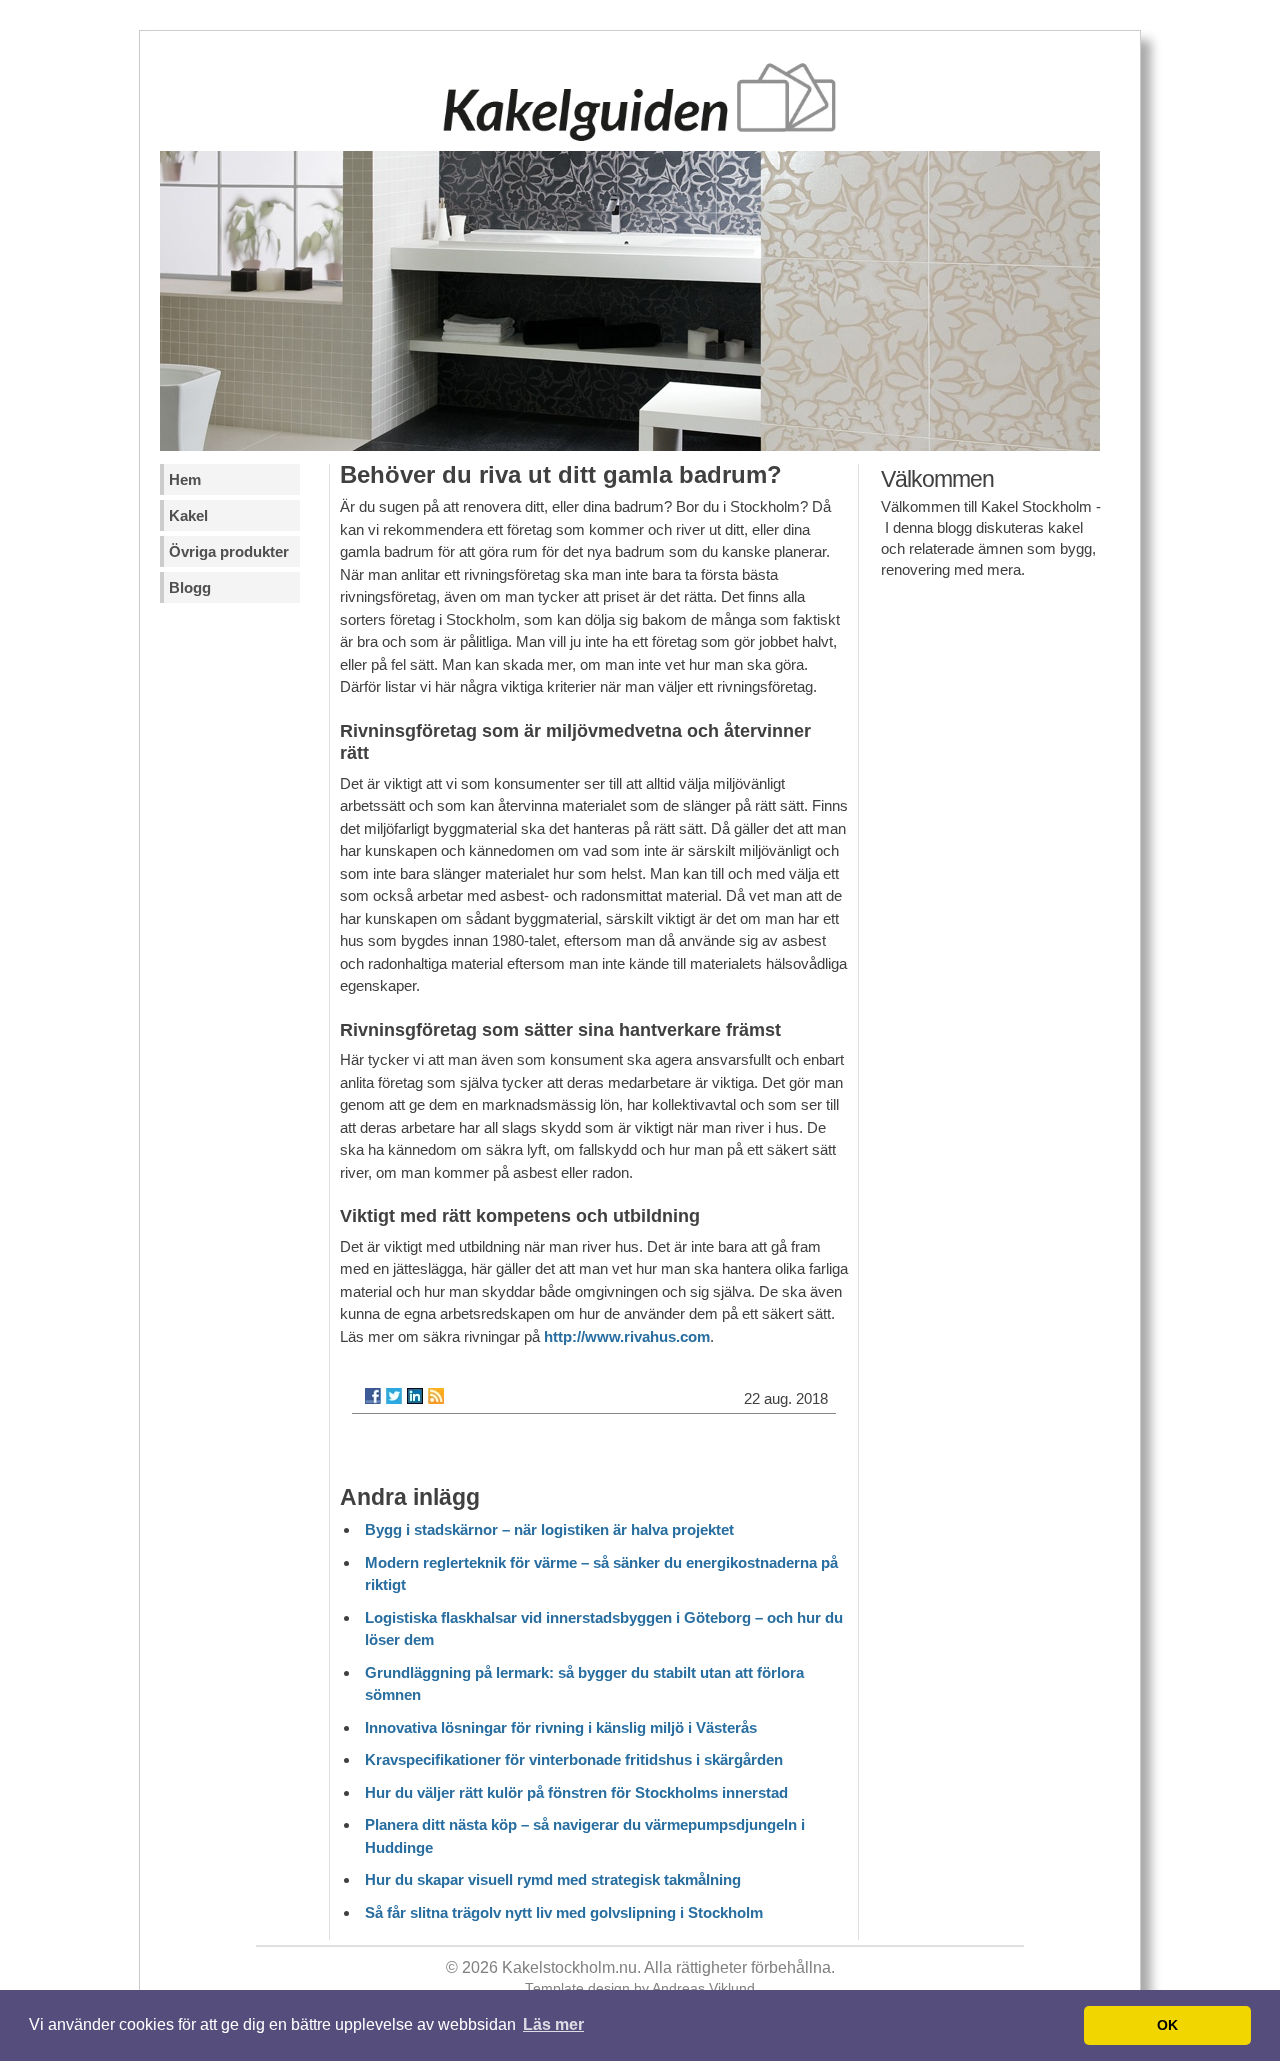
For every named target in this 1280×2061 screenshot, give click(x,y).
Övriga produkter (229, 551)
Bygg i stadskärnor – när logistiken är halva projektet (549, 1529)
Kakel (188, 515)
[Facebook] (373, 1396)
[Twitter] (394, 1396)
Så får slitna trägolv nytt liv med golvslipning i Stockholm (564, 1912)
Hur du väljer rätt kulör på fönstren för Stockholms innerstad (576, 1792)
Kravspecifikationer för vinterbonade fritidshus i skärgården (574, 1759)
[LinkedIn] (415, 1396)
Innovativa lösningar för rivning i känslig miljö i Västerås (561, 1727)
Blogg (190, 587)
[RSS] (436, 1396)
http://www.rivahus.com (627, 1336)
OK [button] (1167, 2025)
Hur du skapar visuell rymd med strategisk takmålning (553, 1879)
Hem (185, 479)
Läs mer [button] (553, 2024)
